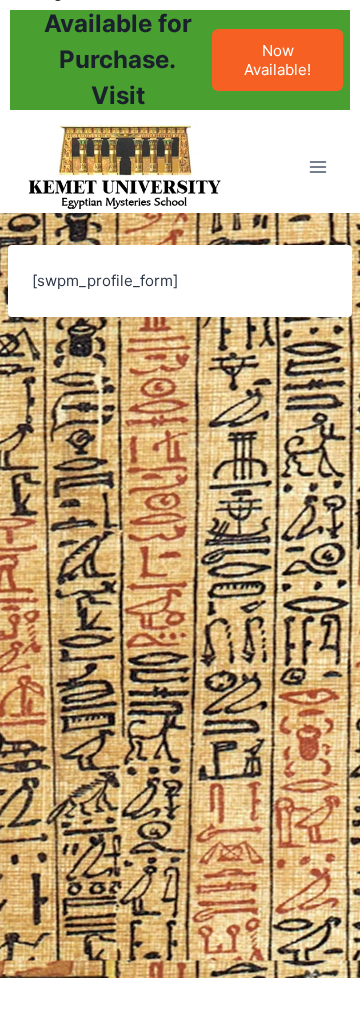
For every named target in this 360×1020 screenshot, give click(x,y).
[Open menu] (317, 166)
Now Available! (277, 60)
